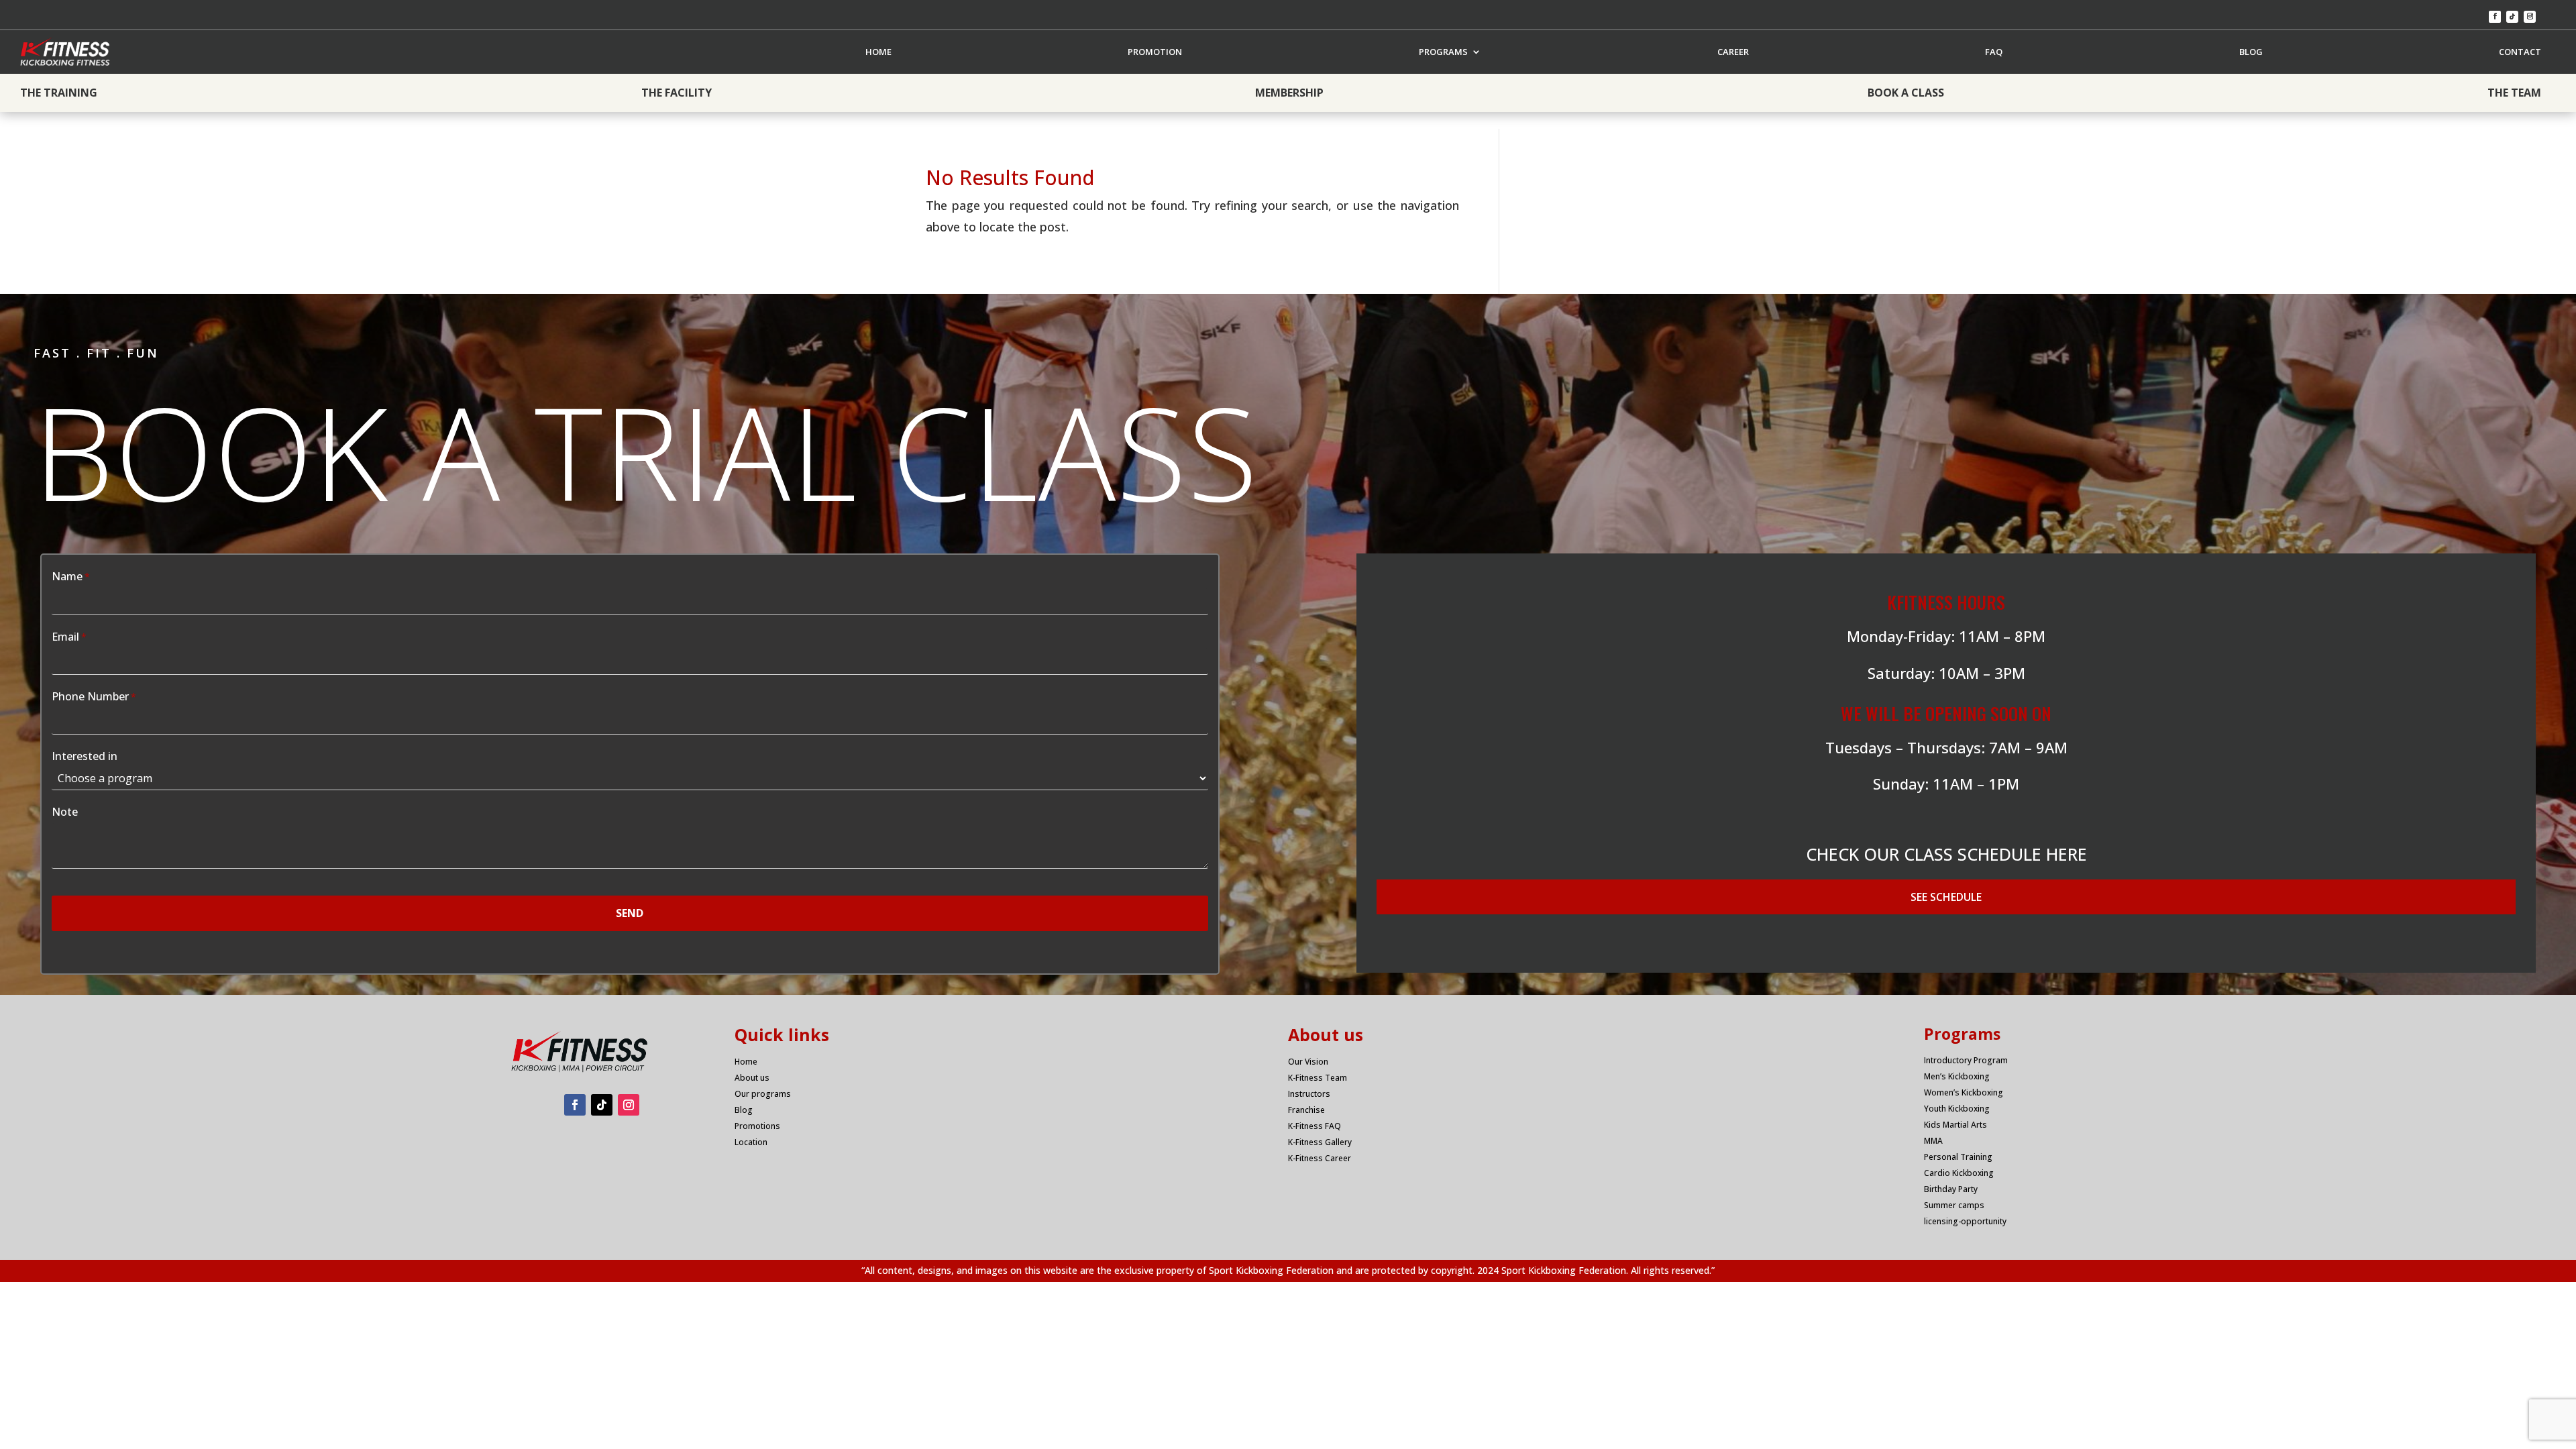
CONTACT (2520, 52)
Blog (744, 1110)
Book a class (1906, 93)
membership (1289, 93)
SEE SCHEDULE (1946, 897)
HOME (878, 52)
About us (752, 1078)
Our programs (763, 1094)
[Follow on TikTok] (2512, 17)
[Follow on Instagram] (2530, 17)
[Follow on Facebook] (2495, 17)
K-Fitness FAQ (1314, 1126)
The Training (59, 93)
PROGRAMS (1443, 52)
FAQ (1994, 52)
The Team (2514, 93)
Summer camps (1954, 1205)
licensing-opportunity (1965, 1221)
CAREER (1733, 52)
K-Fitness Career (1320, 1158)
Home (746, 1062)
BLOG (2251, 52)
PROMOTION (1155, 52)
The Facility (677, 93)
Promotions (757, 1126)
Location (751, 1142)
